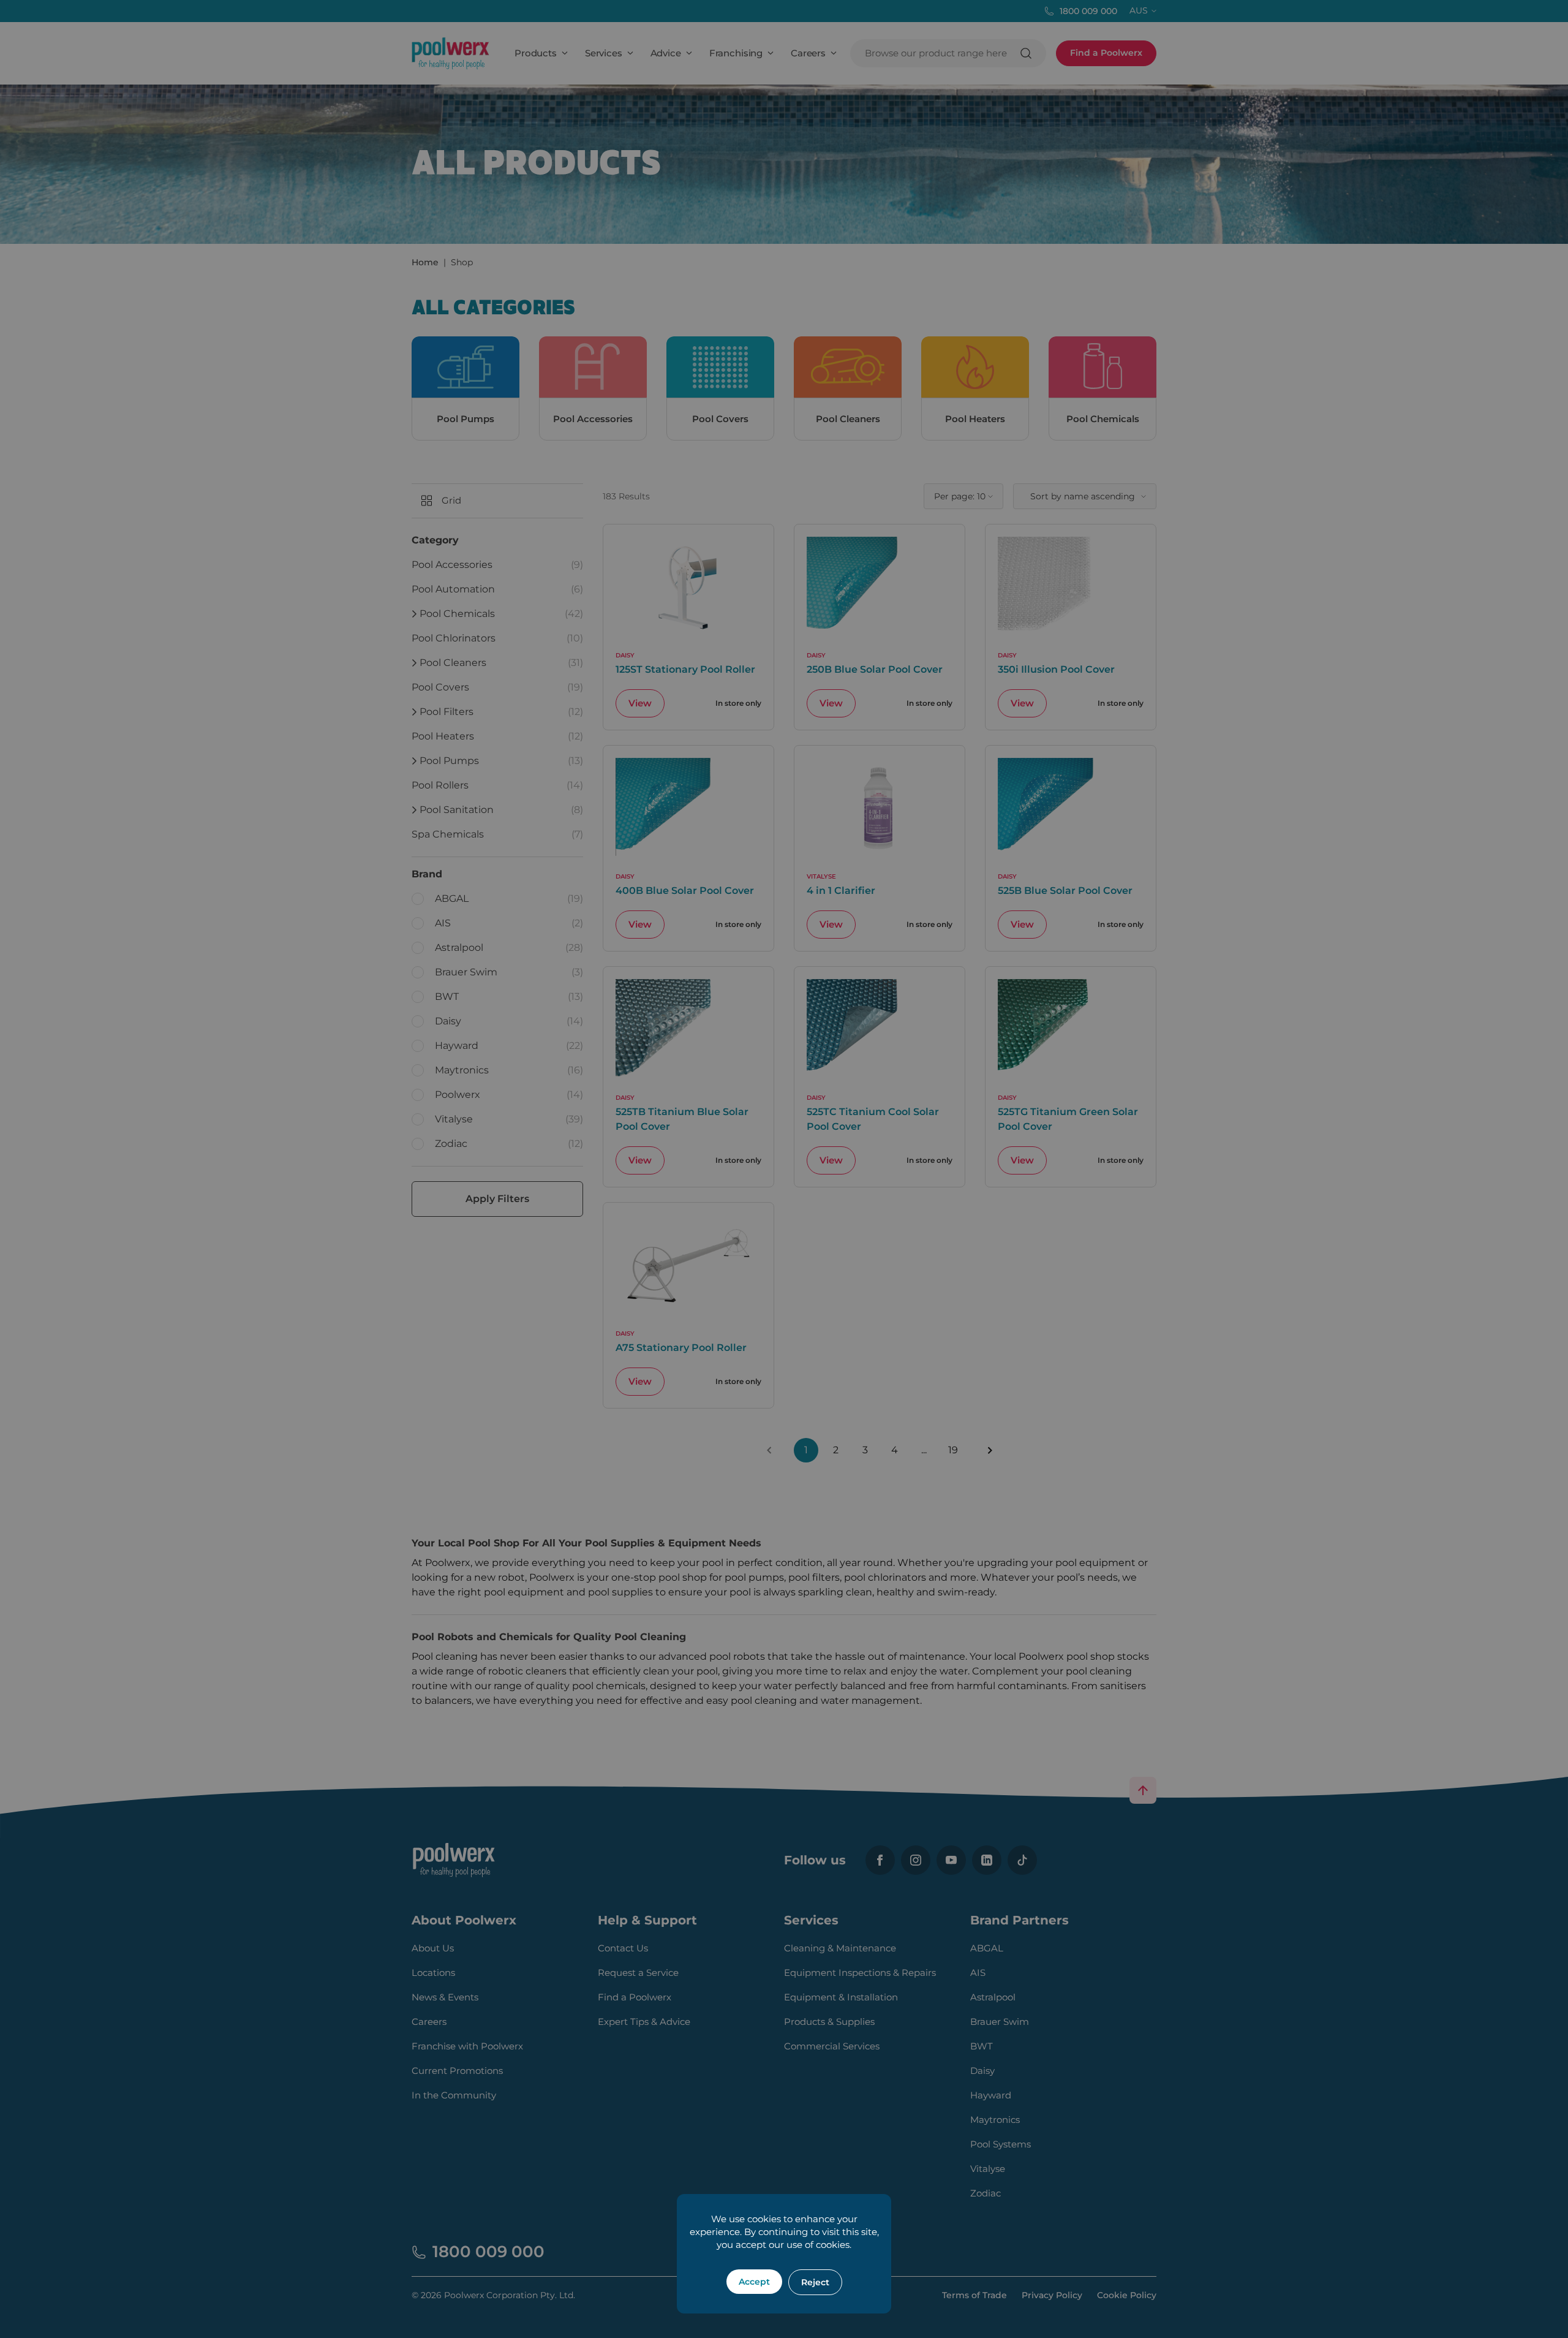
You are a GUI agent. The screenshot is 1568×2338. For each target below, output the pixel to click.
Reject (815, 2282)
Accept (754, 2282)
